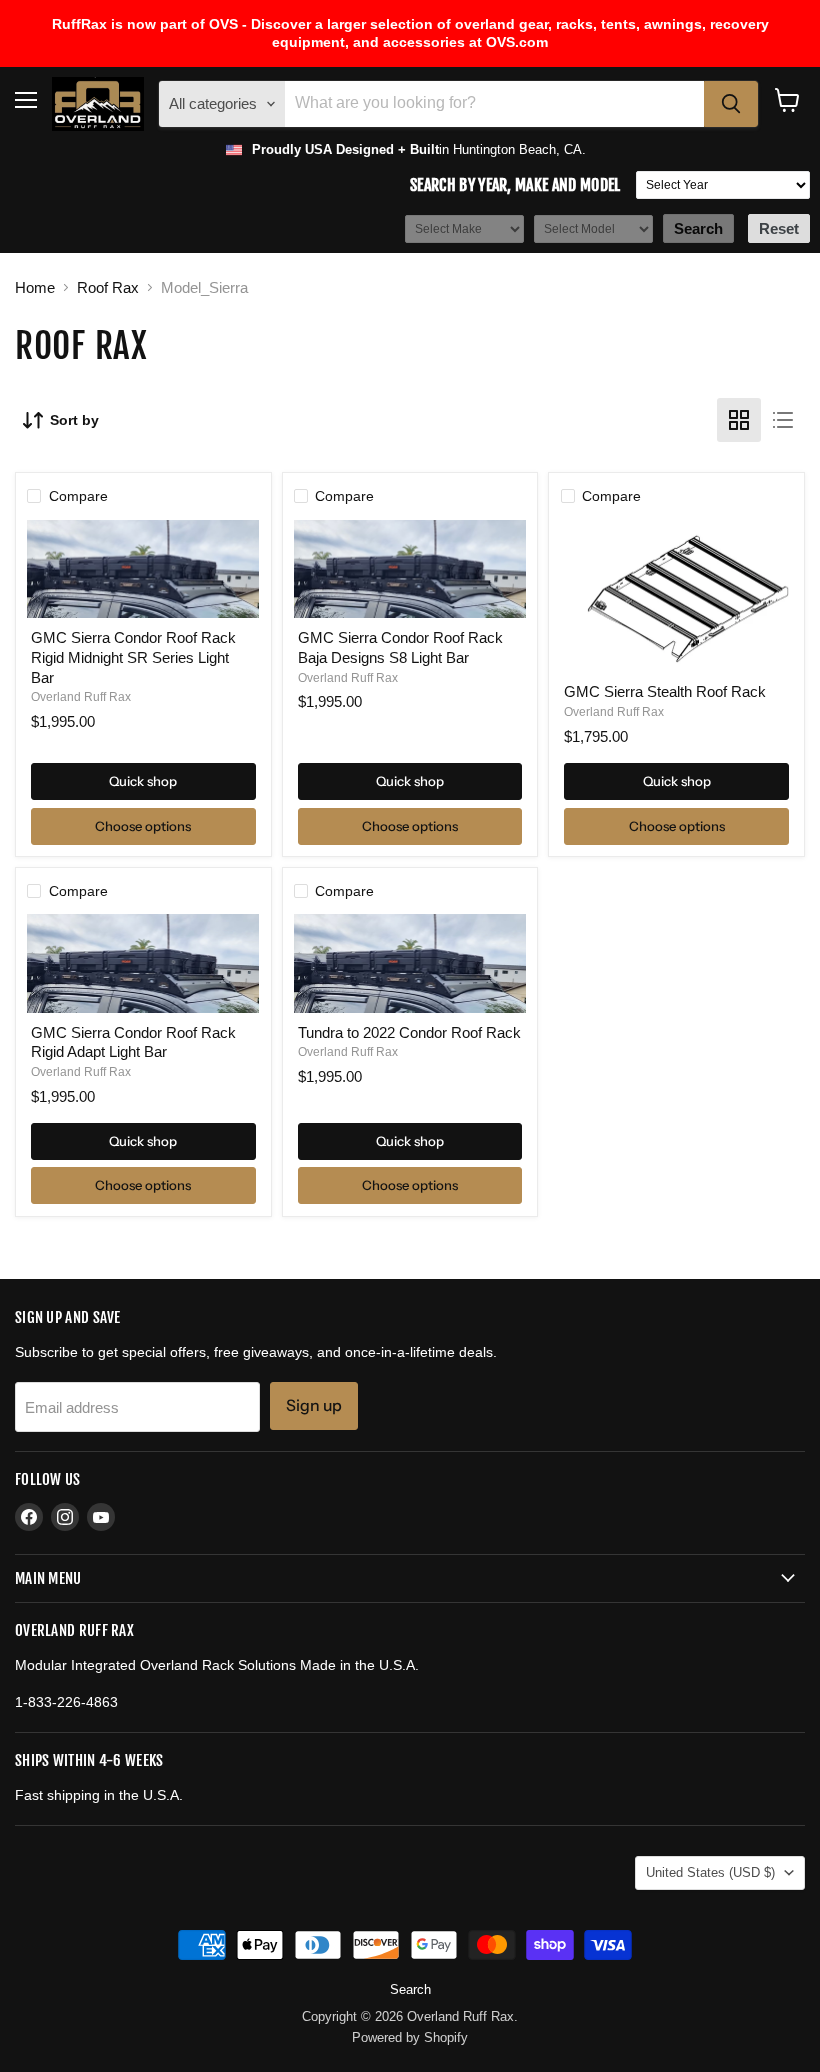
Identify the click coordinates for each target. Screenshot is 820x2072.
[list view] (783, 420)
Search (410, 1989)
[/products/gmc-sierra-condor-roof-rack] (143, 569)
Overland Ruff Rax (81, 697)
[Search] (731, 104)
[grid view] (739, 420)
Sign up (314, 1405)
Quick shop (143, 781)
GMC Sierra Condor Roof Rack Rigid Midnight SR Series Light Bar (133, 657)
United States (710, 1872)
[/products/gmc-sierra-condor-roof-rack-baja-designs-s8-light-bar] (410, 569)
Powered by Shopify (410, 2037)
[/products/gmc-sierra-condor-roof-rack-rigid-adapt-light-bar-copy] (143, 963)
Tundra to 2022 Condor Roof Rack (409, 1032)
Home (35, 287)
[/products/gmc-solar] (677, 596)
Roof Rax (108, 287)
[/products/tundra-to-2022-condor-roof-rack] (410, 963)
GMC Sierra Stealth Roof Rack (665, 691)
